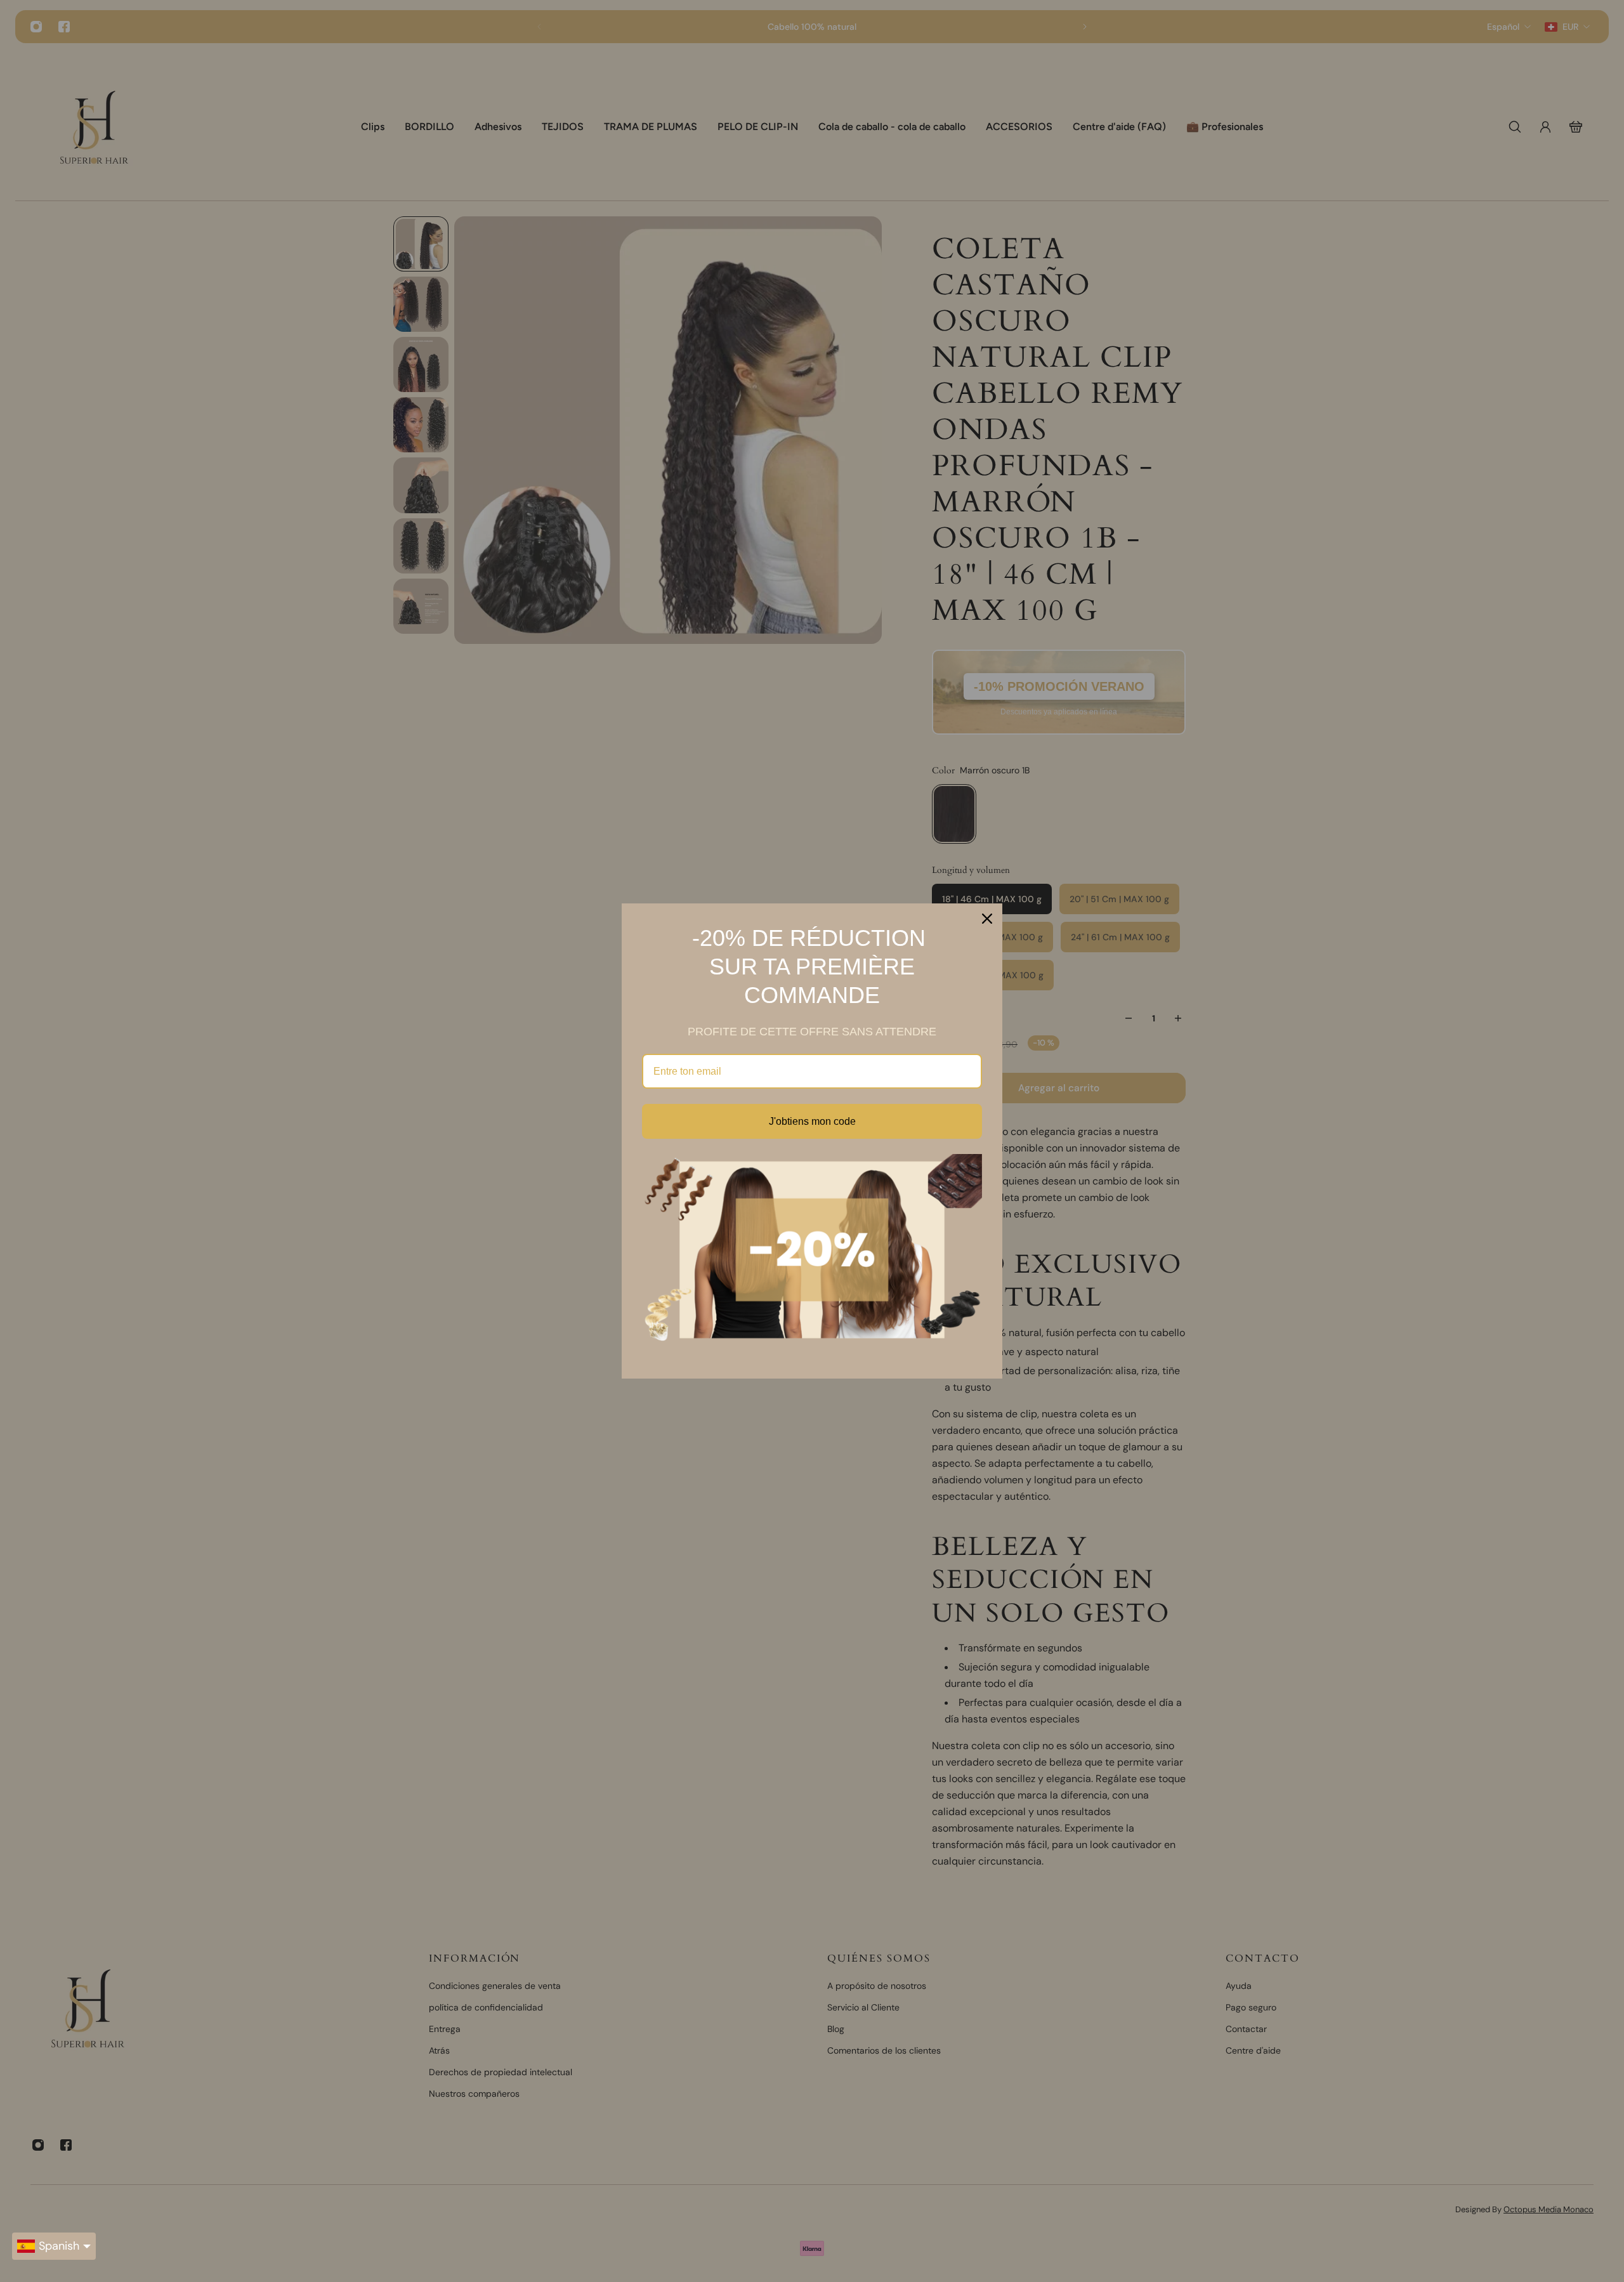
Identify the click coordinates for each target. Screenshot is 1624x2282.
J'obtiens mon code (812, 1121)
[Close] (987, 919)
